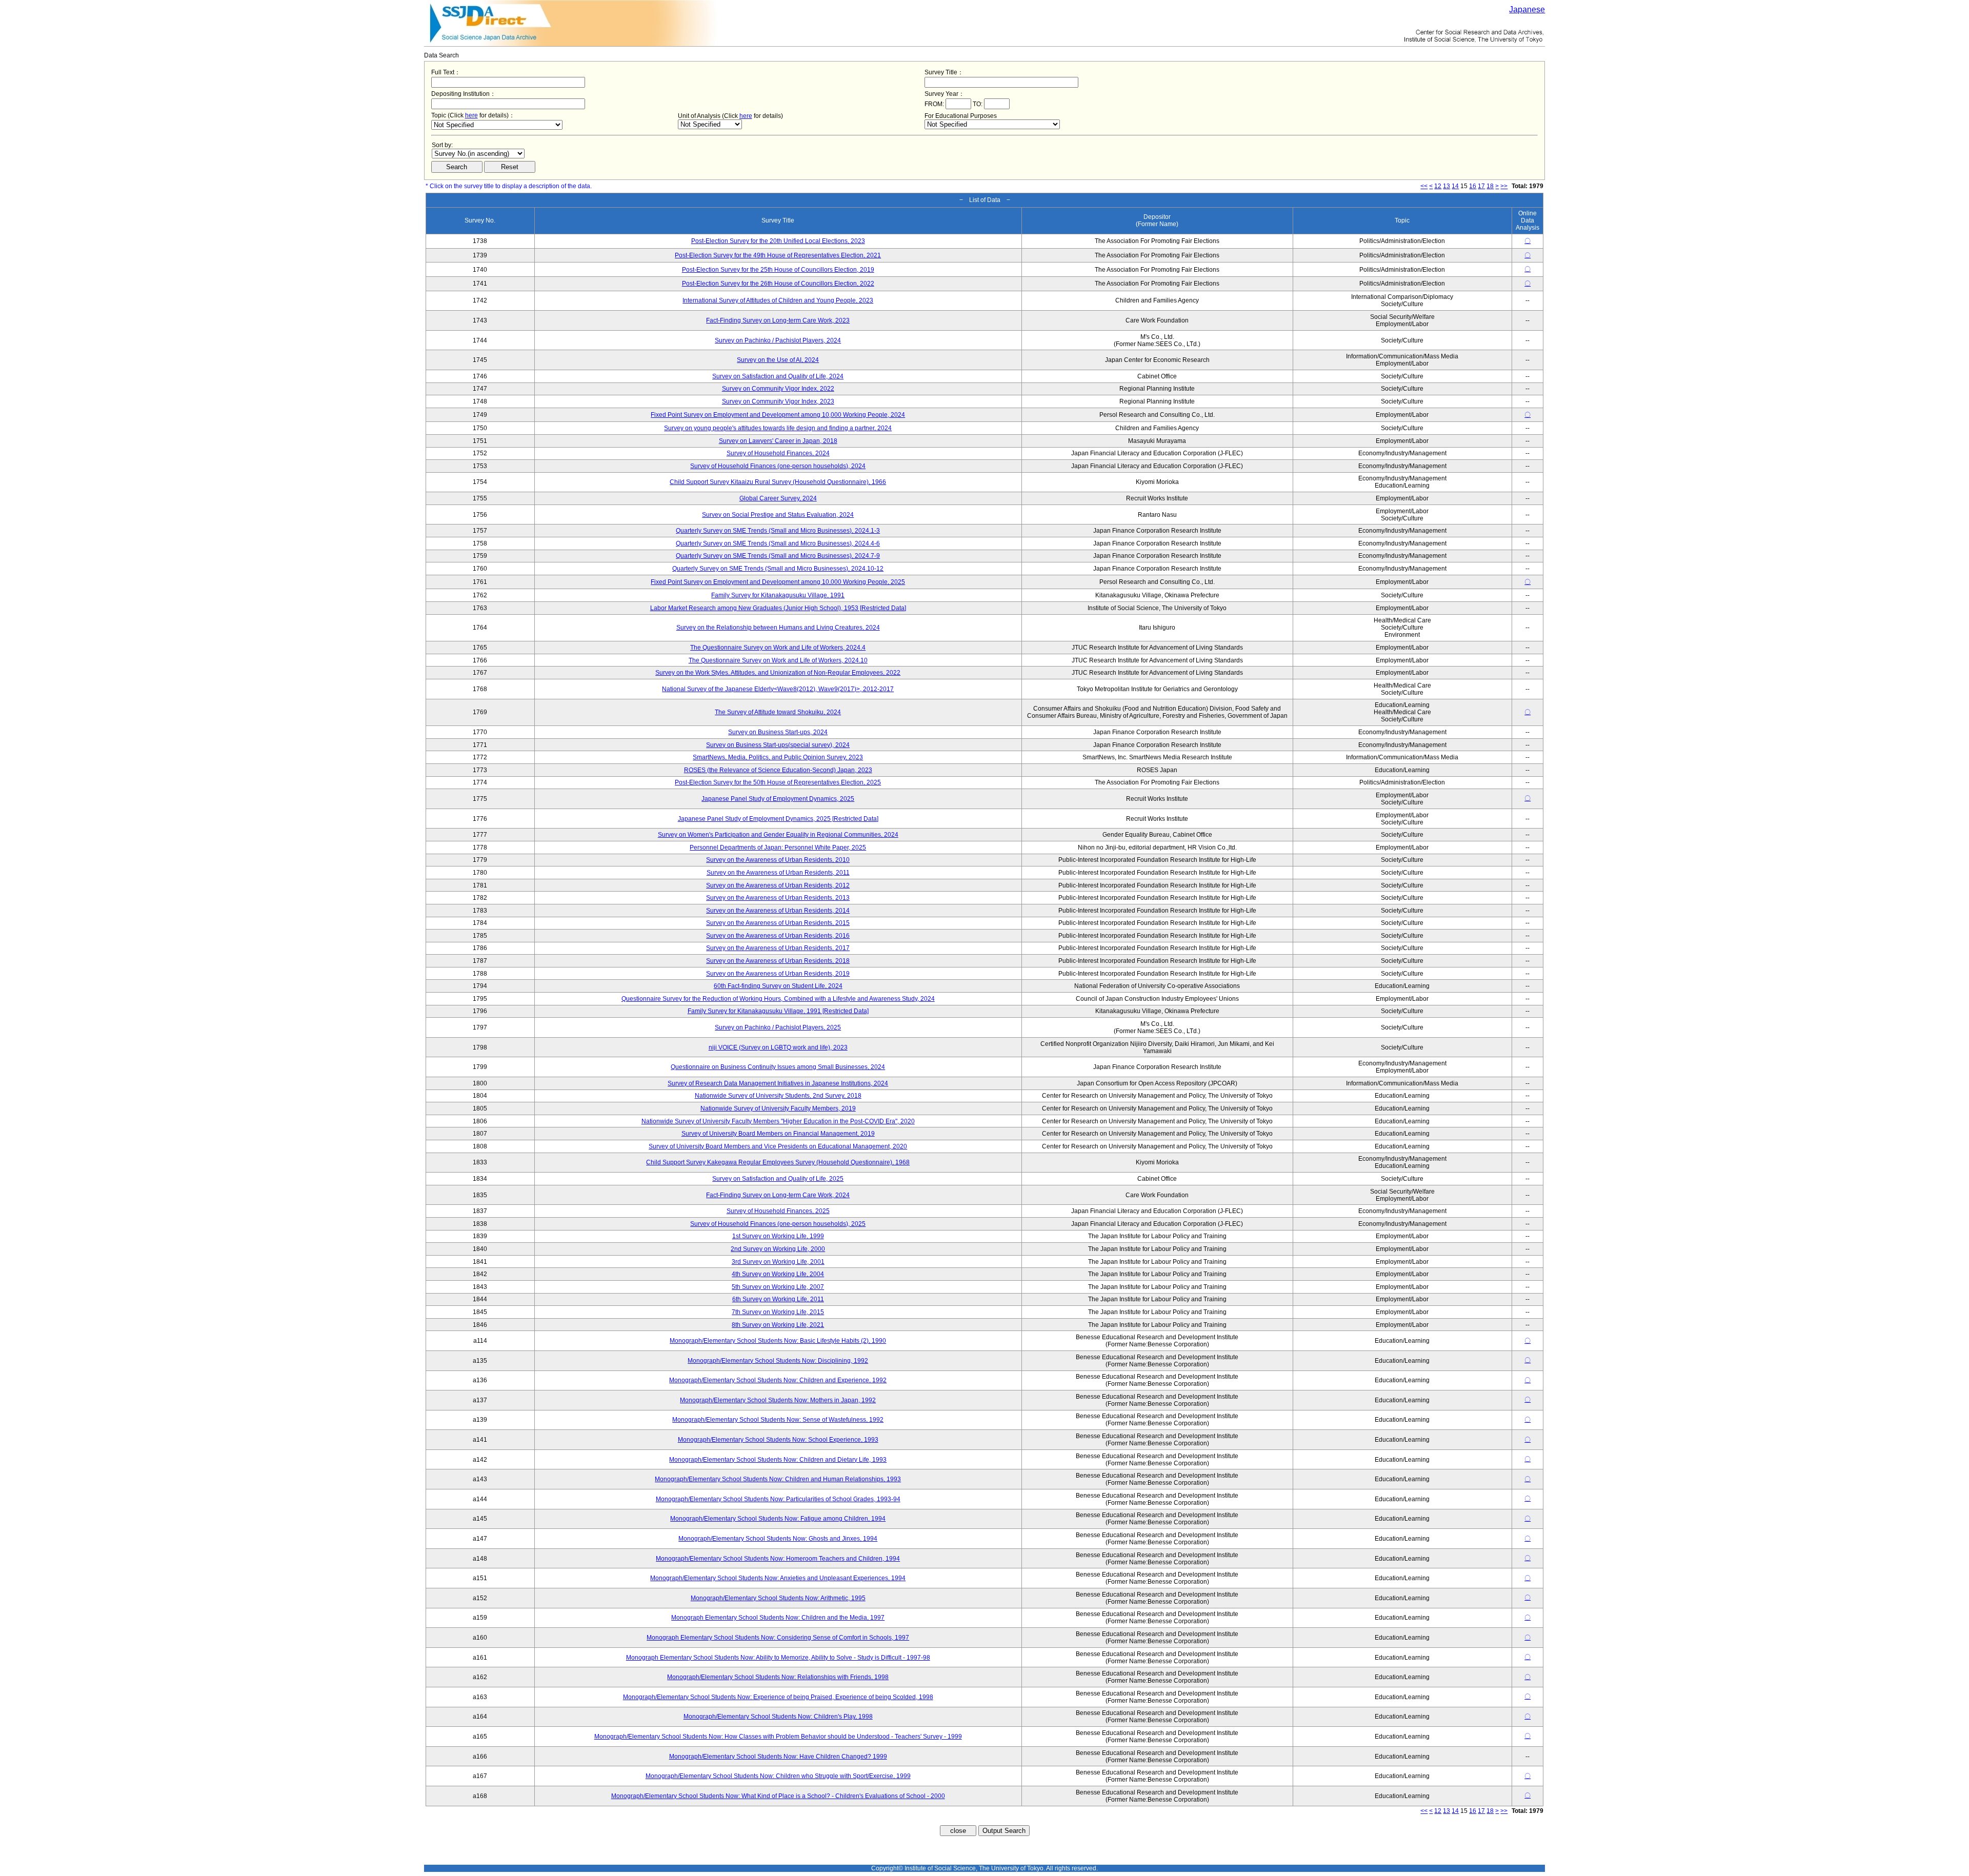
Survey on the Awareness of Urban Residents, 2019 (778, 974)
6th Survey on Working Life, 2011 (778, 1299)
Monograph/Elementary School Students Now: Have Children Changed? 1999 (778, 1757)
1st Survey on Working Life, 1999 (778, 1236)
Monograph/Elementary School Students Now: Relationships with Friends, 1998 (778, 1677)
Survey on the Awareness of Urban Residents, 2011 (778, 873)
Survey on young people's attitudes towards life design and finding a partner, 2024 (778, 428)
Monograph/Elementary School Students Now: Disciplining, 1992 (778, 1361)
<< (1424, 186)
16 (1473, 186)
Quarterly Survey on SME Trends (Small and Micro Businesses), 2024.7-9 (778, 556)
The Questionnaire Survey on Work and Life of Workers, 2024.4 (778, 648)
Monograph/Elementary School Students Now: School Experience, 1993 (778, 1440)
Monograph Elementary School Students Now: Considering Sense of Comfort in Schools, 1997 (778, 1638)
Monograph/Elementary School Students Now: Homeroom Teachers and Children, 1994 (778, 1559)
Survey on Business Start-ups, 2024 (778, 732)
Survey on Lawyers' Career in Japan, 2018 (778, 441)
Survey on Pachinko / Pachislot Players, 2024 (778, 340)
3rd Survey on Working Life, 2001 (778, 1262)
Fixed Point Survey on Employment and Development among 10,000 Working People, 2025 (778, 582)
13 (1446, 186)
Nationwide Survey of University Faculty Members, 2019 (778, 1108)
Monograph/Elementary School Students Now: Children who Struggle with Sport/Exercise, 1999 (778, 1776)
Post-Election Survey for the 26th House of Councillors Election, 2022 (778, 284)
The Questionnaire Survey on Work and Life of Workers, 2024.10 (778, 660)
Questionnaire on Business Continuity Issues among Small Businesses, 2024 (778, 1067)
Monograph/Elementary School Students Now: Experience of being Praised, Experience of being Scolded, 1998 (778, 1697)
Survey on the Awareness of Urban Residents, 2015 (778, 923)
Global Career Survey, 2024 (778, 498)
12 (1438, 186)
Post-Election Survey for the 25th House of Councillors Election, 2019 (778, 270)
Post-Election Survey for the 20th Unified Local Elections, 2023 (778, 241)
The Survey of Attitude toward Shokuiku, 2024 (778, 712)
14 (1455, 186)
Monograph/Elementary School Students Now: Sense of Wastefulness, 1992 (778, 1420)
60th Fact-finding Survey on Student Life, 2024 (778, 986)
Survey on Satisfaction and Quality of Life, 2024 (778, 376)
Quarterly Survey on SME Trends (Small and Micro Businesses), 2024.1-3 (778, 531)
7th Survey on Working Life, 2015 (778, 1312)
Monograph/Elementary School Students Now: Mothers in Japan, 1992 (778, 1400)
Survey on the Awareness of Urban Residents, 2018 (778, 961)
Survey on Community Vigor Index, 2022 (778, 389)
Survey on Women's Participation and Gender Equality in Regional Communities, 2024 (778, 835)
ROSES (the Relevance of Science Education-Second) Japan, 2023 (778, 770)
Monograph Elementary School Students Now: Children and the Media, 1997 (778, 1618)
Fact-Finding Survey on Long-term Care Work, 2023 (778, 320)
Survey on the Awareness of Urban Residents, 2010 (778, 860)
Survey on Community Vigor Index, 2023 (778, 401)
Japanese (1527, 9)
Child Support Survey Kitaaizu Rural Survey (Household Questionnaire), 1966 (778, 482)
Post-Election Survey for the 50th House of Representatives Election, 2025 (778, 782)
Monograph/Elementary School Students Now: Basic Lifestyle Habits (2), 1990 (778, 1341)
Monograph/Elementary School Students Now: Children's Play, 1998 (778, 1717)
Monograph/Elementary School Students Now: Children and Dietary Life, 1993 (778, 1460)
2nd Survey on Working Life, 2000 (778, 1249)
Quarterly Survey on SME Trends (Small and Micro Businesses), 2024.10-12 (778, 569)
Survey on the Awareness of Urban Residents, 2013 (778, 898)
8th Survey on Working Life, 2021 (778, 1325)
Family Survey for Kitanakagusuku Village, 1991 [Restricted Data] (778, 1011)
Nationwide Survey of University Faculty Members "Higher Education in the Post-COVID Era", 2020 (778, 1121)
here (471, 115)
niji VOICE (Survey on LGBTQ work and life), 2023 (778, 1047)
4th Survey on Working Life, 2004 (778, 1274)
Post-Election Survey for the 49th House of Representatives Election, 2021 (778, 255)
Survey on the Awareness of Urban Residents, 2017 (778, 948)
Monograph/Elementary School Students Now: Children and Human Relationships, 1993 (778, 1479)
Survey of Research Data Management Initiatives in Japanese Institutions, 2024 (778, 1083)
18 (1490, 186)
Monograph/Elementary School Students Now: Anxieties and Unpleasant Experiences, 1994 (778, 1578)
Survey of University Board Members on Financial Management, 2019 (778, 1134)
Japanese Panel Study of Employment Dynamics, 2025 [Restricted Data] (778, 819)
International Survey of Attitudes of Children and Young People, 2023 (778, 300)
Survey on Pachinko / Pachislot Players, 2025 (778, 1027)
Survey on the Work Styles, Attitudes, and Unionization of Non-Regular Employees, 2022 (778, 673)
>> (1504, 186)
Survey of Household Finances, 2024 (778, 453)
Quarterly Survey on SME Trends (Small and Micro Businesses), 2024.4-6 (778, 543)
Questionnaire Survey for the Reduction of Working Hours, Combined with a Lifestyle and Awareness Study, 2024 (778, 999)
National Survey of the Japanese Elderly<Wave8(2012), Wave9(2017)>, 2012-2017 (778, 689)
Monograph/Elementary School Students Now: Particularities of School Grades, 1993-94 (778, 1499)
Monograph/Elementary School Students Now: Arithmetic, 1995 (778, 1598)
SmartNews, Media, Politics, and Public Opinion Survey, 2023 (778, 757)
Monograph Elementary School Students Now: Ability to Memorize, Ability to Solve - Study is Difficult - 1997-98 (778, 1658)
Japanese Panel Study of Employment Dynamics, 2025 (778, 799)
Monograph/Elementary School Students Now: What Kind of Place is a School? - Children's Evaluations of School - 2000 (778, 1796)
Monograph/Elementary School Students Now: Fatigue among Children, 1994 (778, 1519)
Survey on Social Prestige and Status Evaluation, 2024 (778, 515)
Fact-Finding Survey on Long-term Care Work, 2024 (778, 1195)
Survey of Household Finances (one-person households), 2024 (778, 466)
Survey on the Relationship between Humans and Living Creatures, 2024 (778, 628)
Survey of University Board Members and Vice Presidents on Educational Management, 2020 (778, 1146)
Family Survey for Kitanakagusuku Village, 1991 (778, 595)
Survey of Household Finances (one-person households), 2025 (778, 1224)
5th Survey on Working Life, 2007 (778, 1287)
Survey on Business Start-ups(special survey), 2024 (778, 745)
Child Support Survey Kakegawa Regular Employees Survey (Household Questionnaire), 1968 (778, 1162)
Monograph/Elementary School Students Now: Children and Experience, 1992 (778, 1380)
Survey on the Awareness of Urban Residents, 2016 (778, 936)
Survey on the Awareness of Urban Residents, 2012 (778, 885)
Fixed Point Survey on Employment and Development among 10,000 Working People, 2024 (778, 415)
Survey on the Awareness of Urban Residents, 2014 (778, 911)
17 (1481, 186)
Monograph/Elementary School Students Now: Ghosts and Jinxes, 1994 (778, 1539)
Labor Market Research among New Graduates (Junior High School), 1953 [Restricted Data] (778, 608)
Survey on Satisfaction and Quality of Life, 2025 (778, 1179)
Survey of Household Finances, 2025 (778, 1211)
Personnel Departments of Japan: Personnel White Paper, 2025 (778, 848)
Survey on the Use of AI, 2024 (778, 360)
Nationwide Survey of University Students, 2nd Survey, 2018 (778, 1096)
